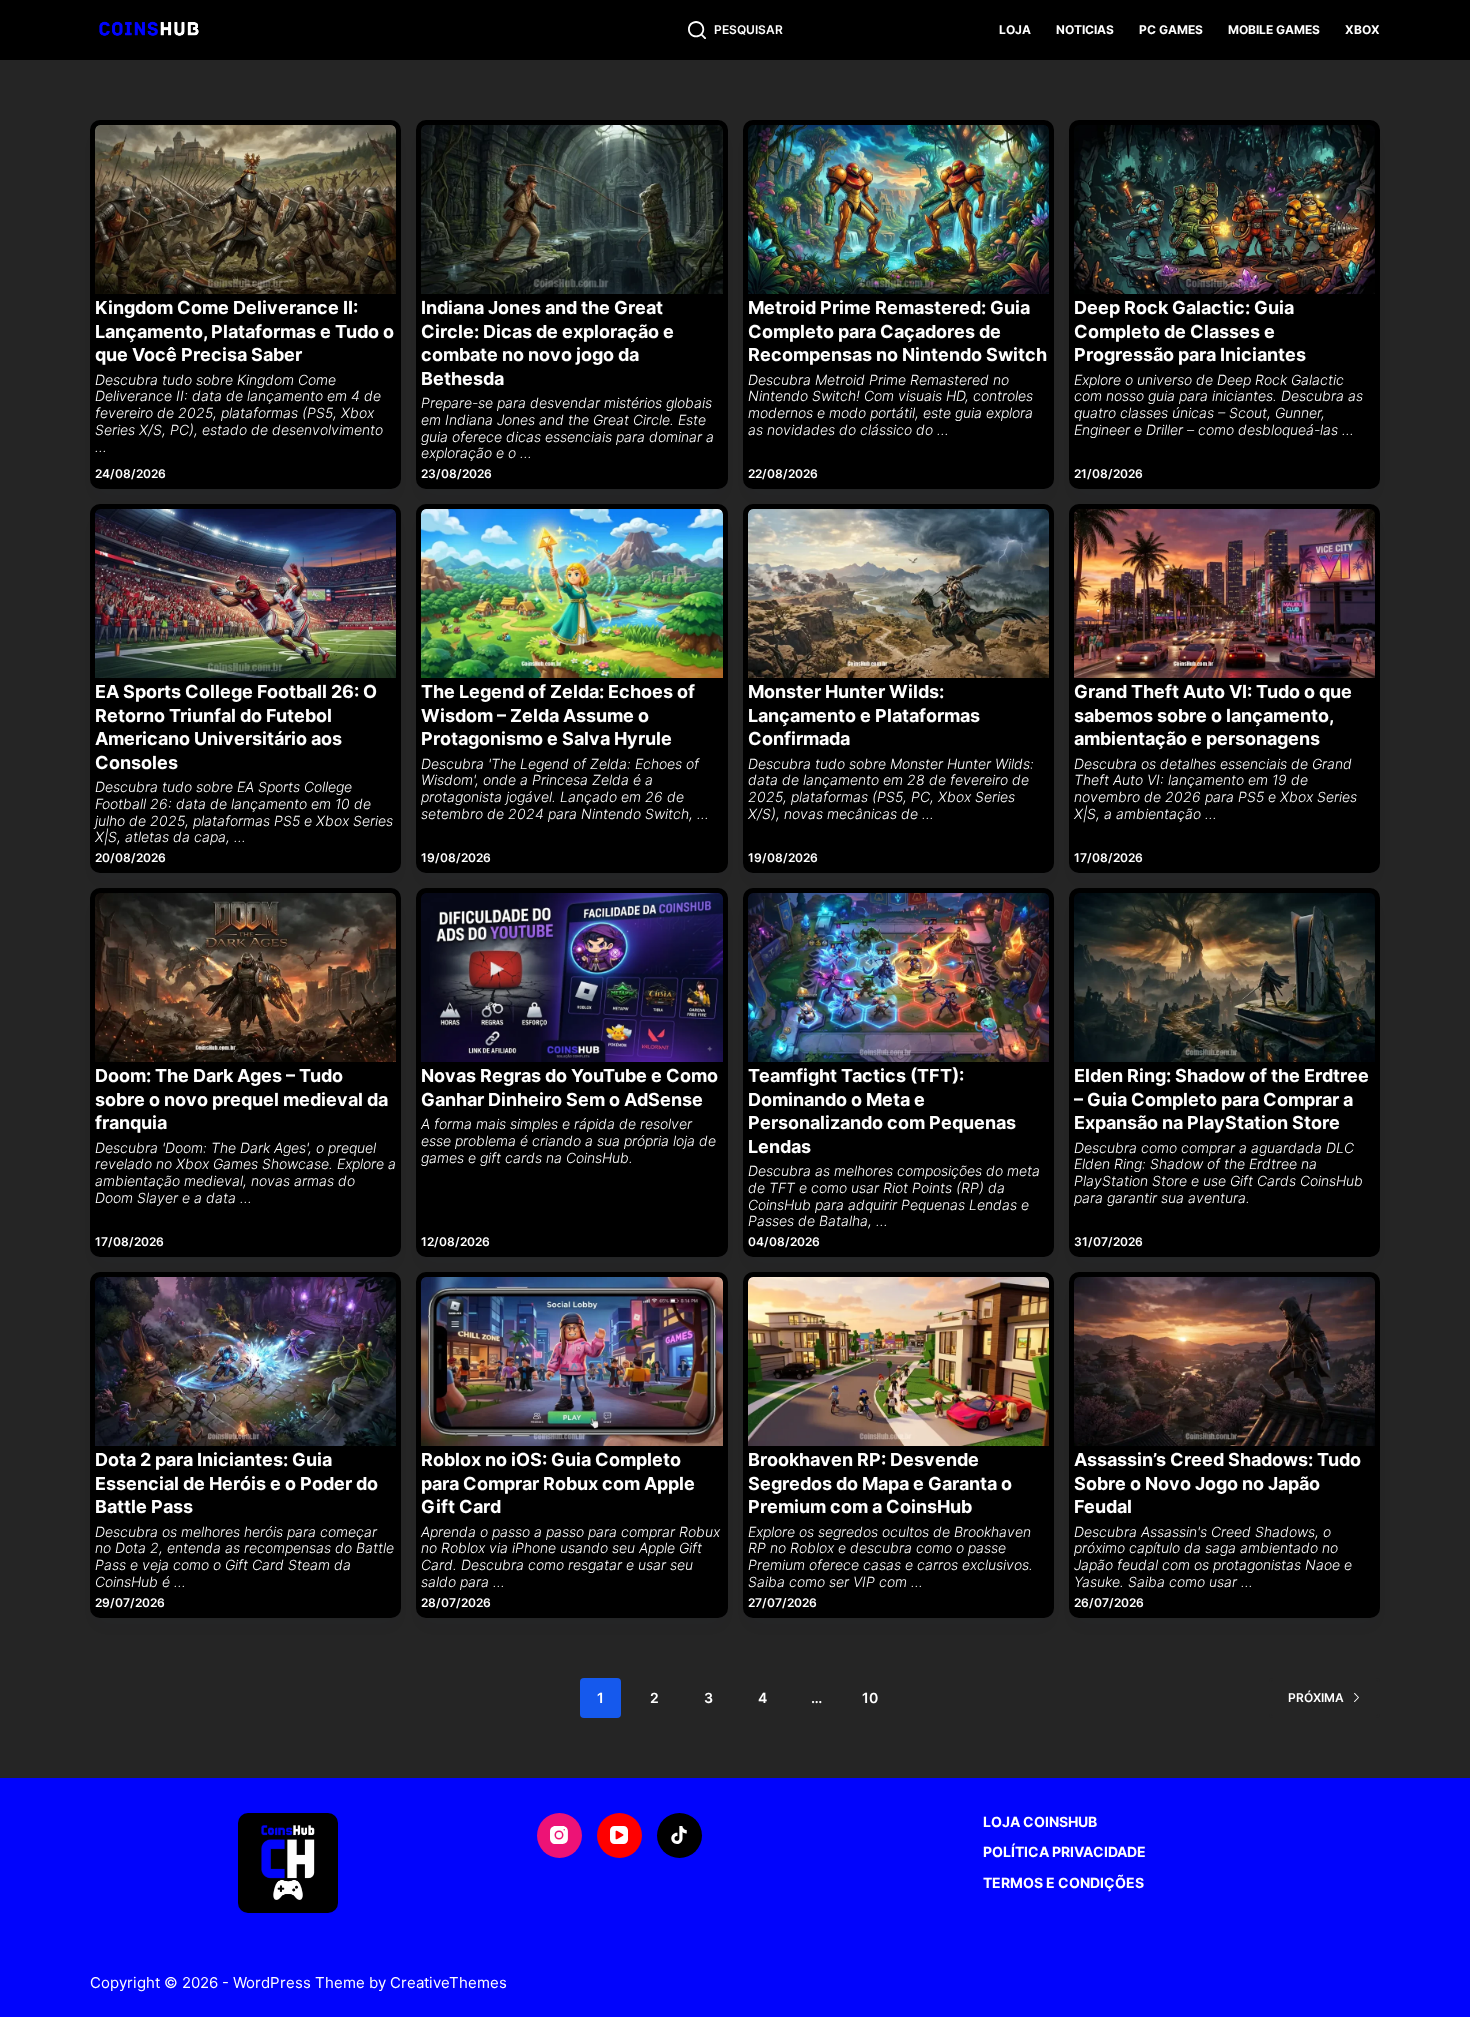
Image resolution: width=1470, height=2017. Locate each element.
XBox (1362, 29)
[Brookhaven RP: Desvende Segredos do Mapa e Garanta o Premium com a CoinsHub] (898, 1361)
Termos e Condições (1063, 1882)
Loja (1015, 29)
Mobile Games (1274, 29)
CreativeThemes (448, 1982)
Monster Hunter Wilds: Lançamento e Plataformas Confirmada (864, 715)
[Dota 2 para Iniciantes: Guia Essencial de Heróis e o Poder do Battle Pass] (245, 1361)
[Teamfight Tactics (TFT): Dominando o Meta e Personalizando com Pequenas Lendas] (898, 977)
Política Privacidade (1064, 1851)
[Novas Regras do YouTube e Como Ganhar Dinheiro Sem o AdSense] (571, 977)
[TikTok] (679, 1835)
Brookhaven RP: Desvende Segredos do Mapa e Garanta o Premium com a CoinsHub (880, 1483)
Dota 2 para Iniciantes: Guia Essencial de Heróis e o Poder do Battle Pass (236, 1483)
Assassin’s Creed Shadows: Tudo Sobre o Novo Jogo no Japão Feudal (1217, 1483)
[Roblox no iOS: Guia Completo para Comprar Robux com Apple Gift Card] (571, 1361)
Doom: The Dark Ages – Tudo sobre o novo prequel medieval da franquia (241, 1099)
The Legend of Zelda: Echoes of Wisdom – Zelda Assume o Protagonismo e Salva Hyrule (558, 715)
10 (870, 1697)
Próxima (1316, 1697)
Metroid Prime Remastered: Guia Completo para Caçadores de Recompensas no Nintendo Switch (897, 331)
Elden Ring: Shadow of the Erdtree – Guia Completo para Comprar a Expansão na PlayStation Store (1221, 1099)
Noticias (1085, 29)
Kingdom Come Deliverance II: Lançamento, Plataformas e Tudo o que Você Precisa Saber (244, 331)
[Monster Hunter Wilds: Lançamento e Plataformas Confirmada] (898, 593)
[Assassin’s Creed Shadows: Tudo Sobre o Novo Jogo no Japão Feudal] (1224, 1361)
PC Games (1171, 29)
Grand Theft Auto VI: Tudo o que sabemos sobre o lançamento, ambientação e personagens (1213, 715)
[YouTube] (619, 1835)
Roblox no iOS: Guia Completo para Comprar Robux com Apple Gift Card (558, 1483)
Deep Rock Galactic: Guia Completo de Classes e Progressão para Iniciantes (1190, 331)
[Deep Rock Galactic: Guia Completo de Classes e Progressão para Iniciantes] (1224, 209)
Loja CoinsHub (1040, 1821)
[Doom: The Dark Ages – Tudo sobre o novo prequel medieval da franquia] (245, 977)
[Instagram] (559, 1835)
